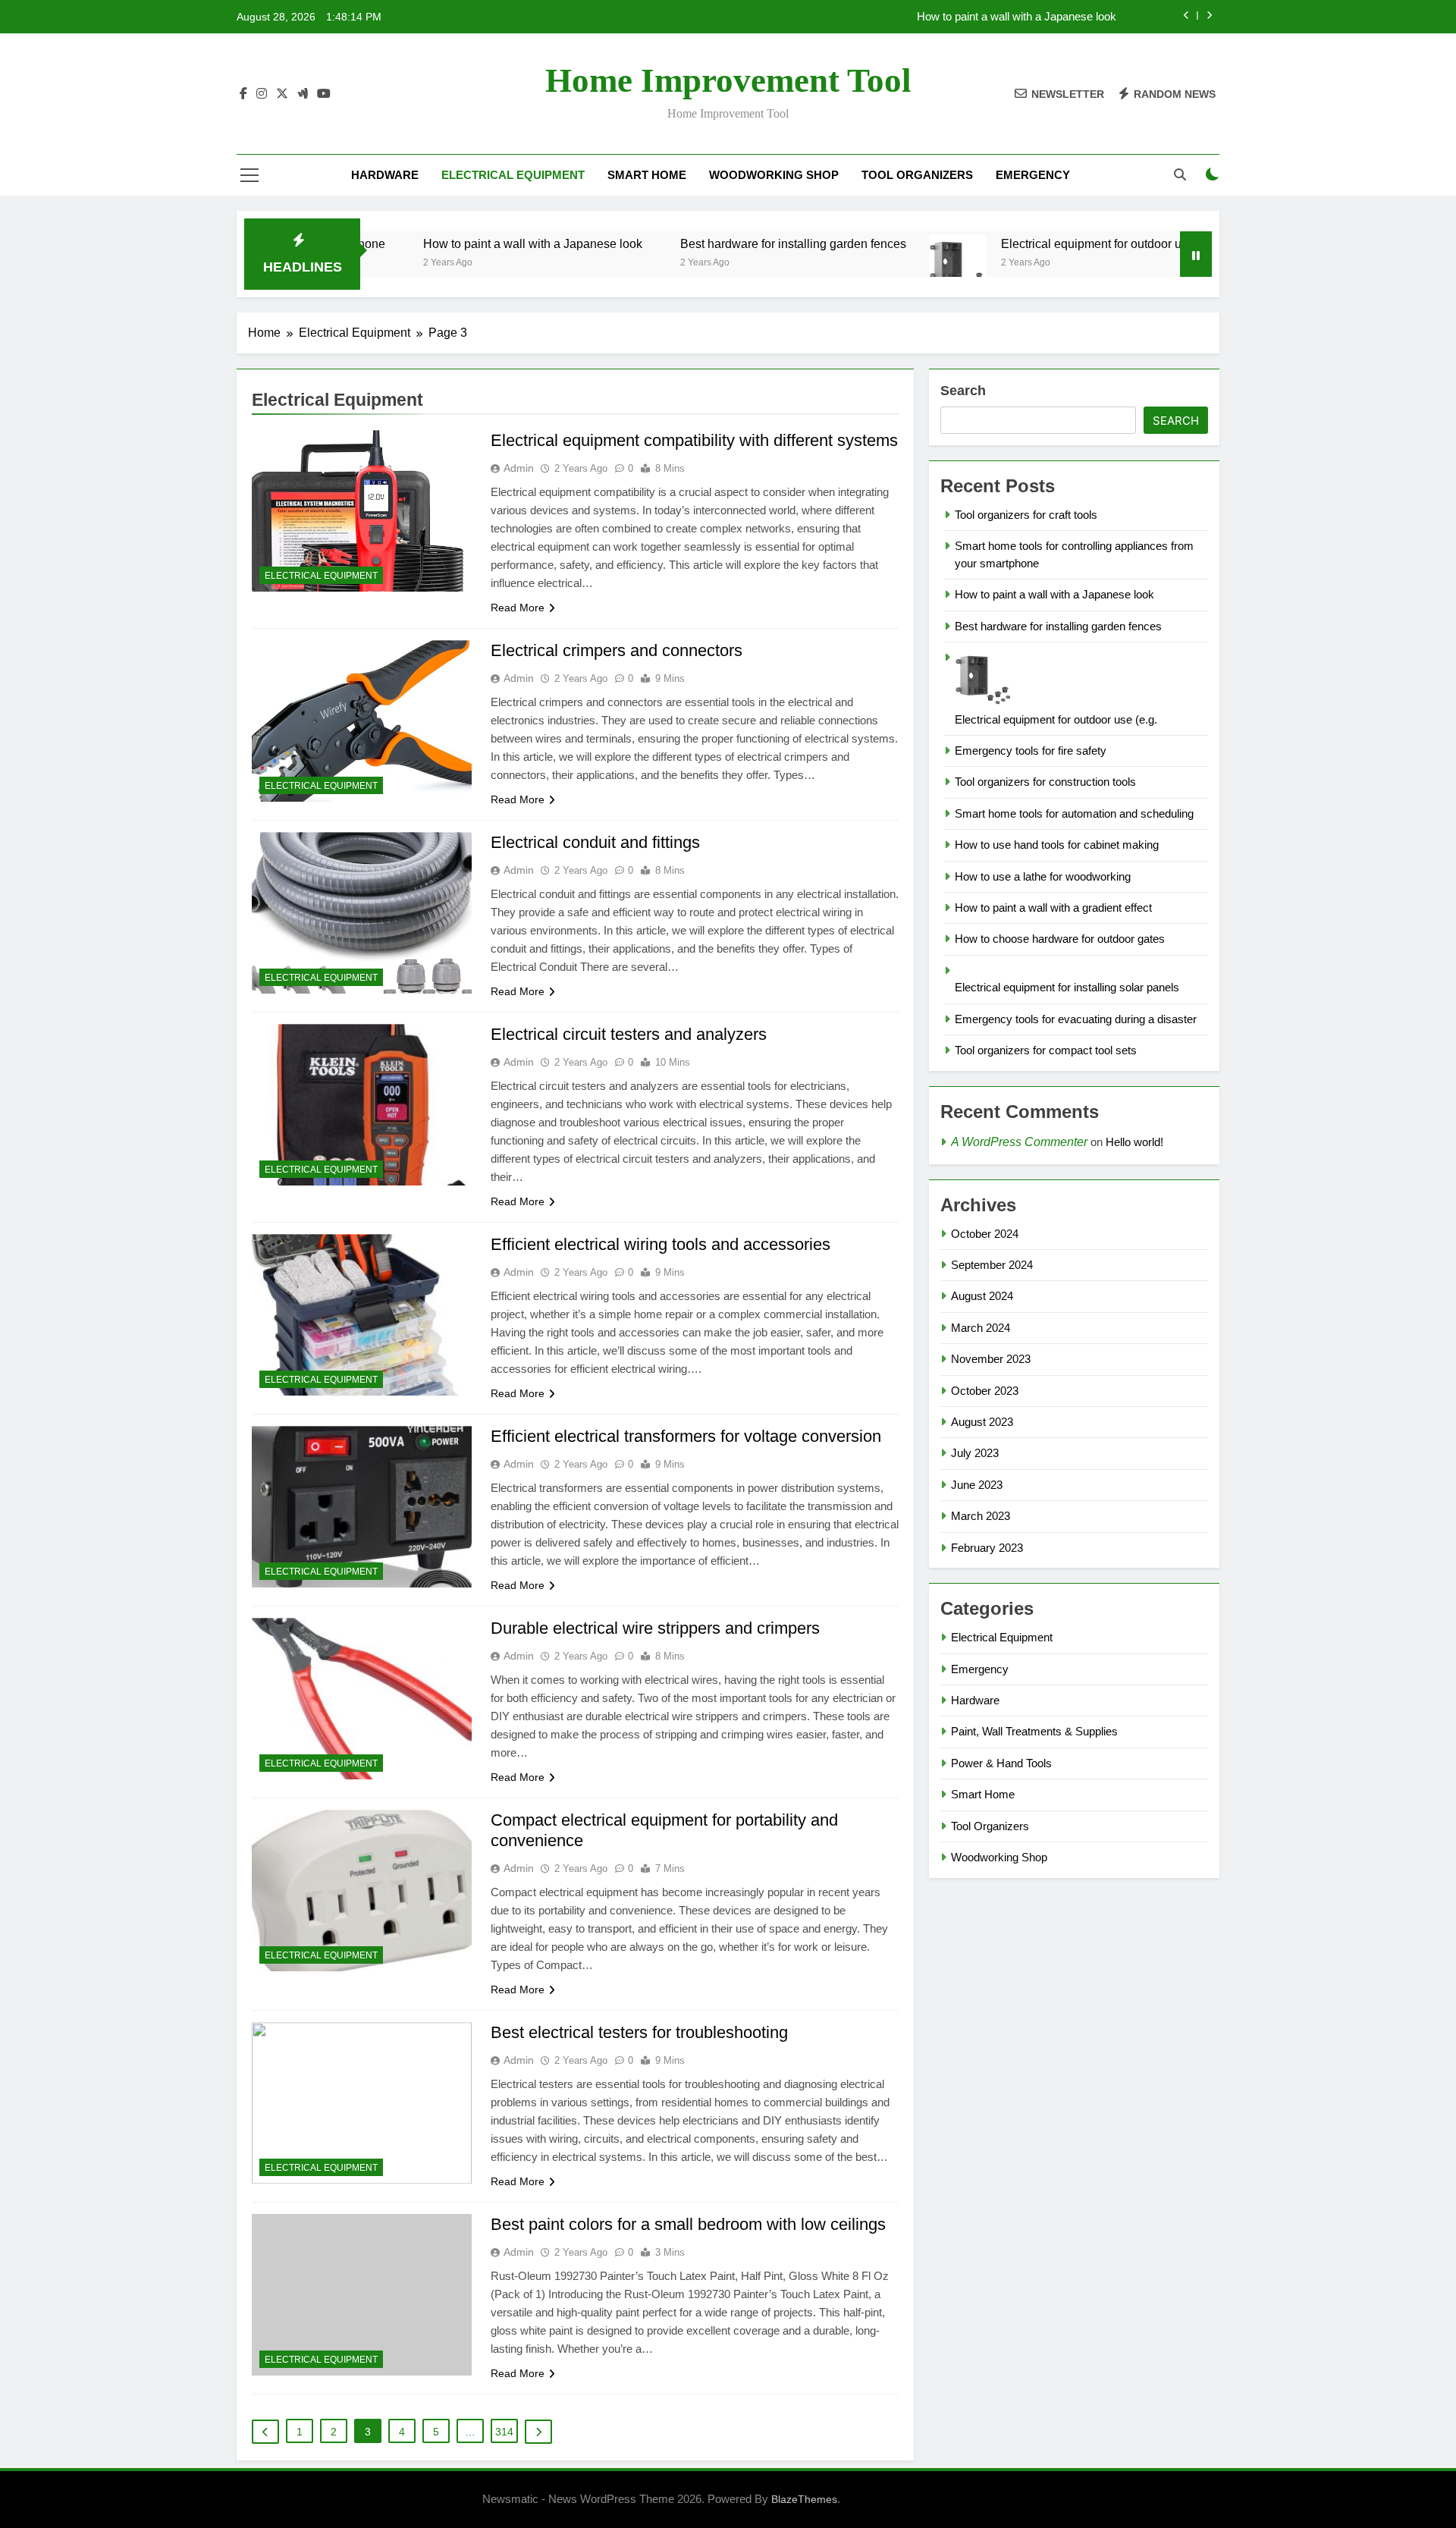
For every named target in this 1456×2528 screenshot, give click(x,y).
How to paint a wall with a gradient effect (1053, 908)
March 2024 (981, 1328)
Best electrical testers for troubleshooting (639, 2032)
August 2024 (982, 1296)
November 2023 (991, 1359)
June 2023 (977, 1485)
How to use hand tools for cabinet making (1057, 845)
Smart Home (647, 175)
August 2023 (982, 1422)
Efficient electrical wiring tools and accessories (661, 1244)
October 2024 (985, 1234)
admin (519, 468)
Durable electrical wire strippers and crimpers (655, 1628)
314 (504, 2432)
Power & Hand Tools (1001, 1763)
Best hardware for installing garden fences (706, 243)
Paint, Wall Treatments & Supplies (1034, 1731)
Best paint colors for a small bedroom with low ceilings (688, 2224)
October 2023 (985, 1391)
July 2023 (975, 1453)
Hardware (385, 175)
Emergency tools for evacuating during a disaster (1076, 1019)
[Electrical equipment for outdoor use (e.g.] (870, 264)
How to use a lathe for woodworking (1043, 876)
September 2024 (992, 1265)
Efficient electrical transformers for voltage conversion (686, 1436)
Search (963, 391)
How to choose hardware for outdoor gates (1060, 939)
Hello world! (1134, 1142)
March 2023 (981, 1516)
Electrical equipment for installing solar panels (1067, 987)
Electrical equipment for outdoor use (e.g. (1024, 243)
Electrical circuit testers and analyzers (629, 1034)
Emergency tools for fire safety (1031, 751)
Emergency (1033, 175)
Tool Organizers (917, 175)
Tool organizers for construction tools (1045, 782)
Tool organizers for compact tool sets (1046, 1050)
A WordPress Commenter (1019, 1142)
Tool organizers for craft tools (1026, 515)
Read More (518, 608)
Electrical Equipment (513, 175)
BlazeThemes (804, 2499)
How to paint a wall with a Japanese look (1017, 17)
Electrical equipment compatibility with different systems (694, 440)
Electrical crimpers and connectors (617, 650)
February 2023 (987, 1548)
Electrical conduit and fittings (595, 842)
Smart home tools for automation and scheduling (1074, 813)
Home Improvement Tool (728, 80)
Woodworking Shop (774, 175)
